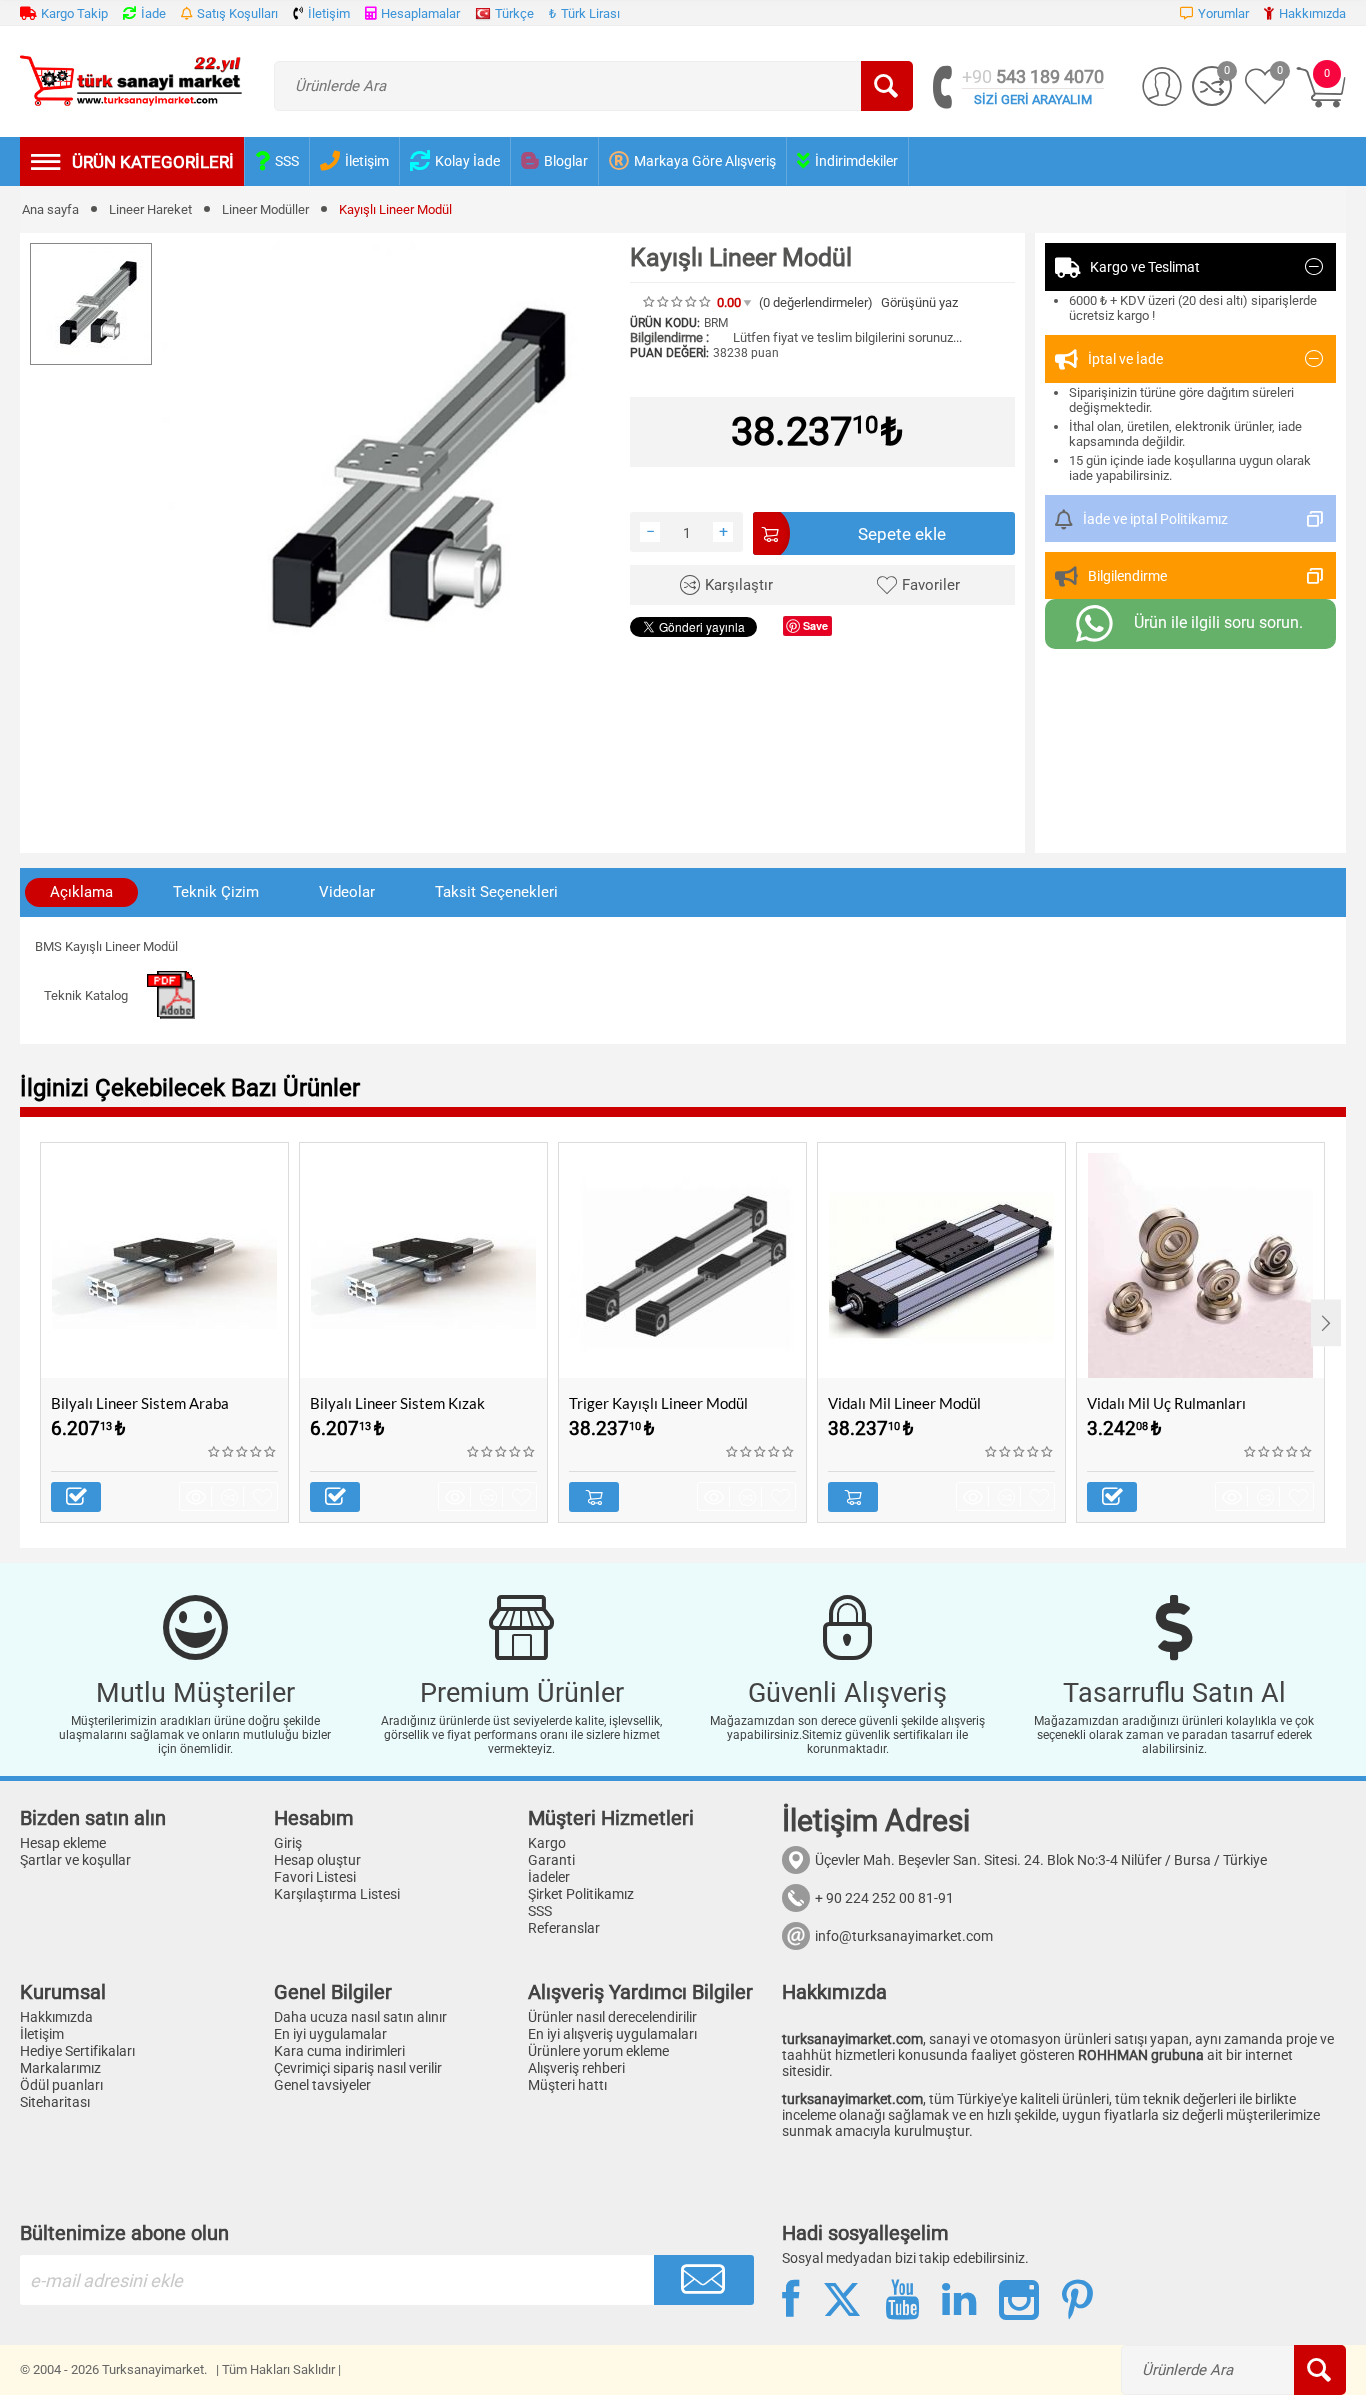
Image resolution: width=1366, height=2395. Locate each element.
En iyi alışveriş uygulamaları (612, 2034)
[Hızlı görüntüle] (199, 1497)
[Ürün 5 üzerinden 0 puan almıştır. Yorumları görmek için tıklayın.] (678, 302)
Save (815, 625)
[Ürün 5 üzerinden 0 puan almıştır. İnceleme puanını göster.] (243, 1452)
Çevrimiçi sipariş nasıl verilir (358, 2068)
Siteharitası (55, 2102)
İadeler (549, 1877)
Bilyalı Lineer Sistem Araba (140, 1403)
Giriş (288, 1843)
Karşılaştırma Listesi (337, 1894)
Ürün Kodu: (665, 323)
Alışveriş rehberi (576, 2068)
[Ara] (887, 86)
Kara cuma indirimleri (339, 2051)
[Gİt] (704, 2280)
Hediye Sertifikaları (77, 2051)
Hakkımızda (56, 2017)
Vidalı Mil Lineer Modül (904, 1403)
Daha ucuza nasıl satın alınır (360, 2017)
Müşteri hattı (567, 2085)
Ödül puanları (61, 2085)
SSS (540, 1911)
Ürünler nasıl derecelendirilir (612, 2017)
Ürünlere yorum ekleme (598, 2051)
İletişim (42, 2034)
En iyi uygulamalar (330, 2034)
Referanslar (564, 1928)
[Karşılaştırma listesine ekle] (232, 1497)
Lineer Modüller (265, 209)
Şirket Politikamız (581, 1894)
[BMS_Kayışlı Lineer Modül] (391, 472)
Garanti (551, 1860)
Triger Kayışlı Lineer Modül (658, 1403)
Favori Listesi (315, 1877)
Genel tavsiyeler (322, 2085)
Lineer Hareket (150, 209)
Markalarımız (60, 2068)
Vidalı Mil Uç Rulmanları (1166, 1403)
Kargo (547, 1843)
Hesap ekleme (63, 1843)
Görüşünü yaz (919, 302)
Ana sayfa (50, 209)
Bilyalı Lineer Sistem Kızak (397, 1403)
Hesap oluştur (317, 1860)
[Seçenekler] (76, 1497)
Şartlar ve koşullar (75, 1860)
